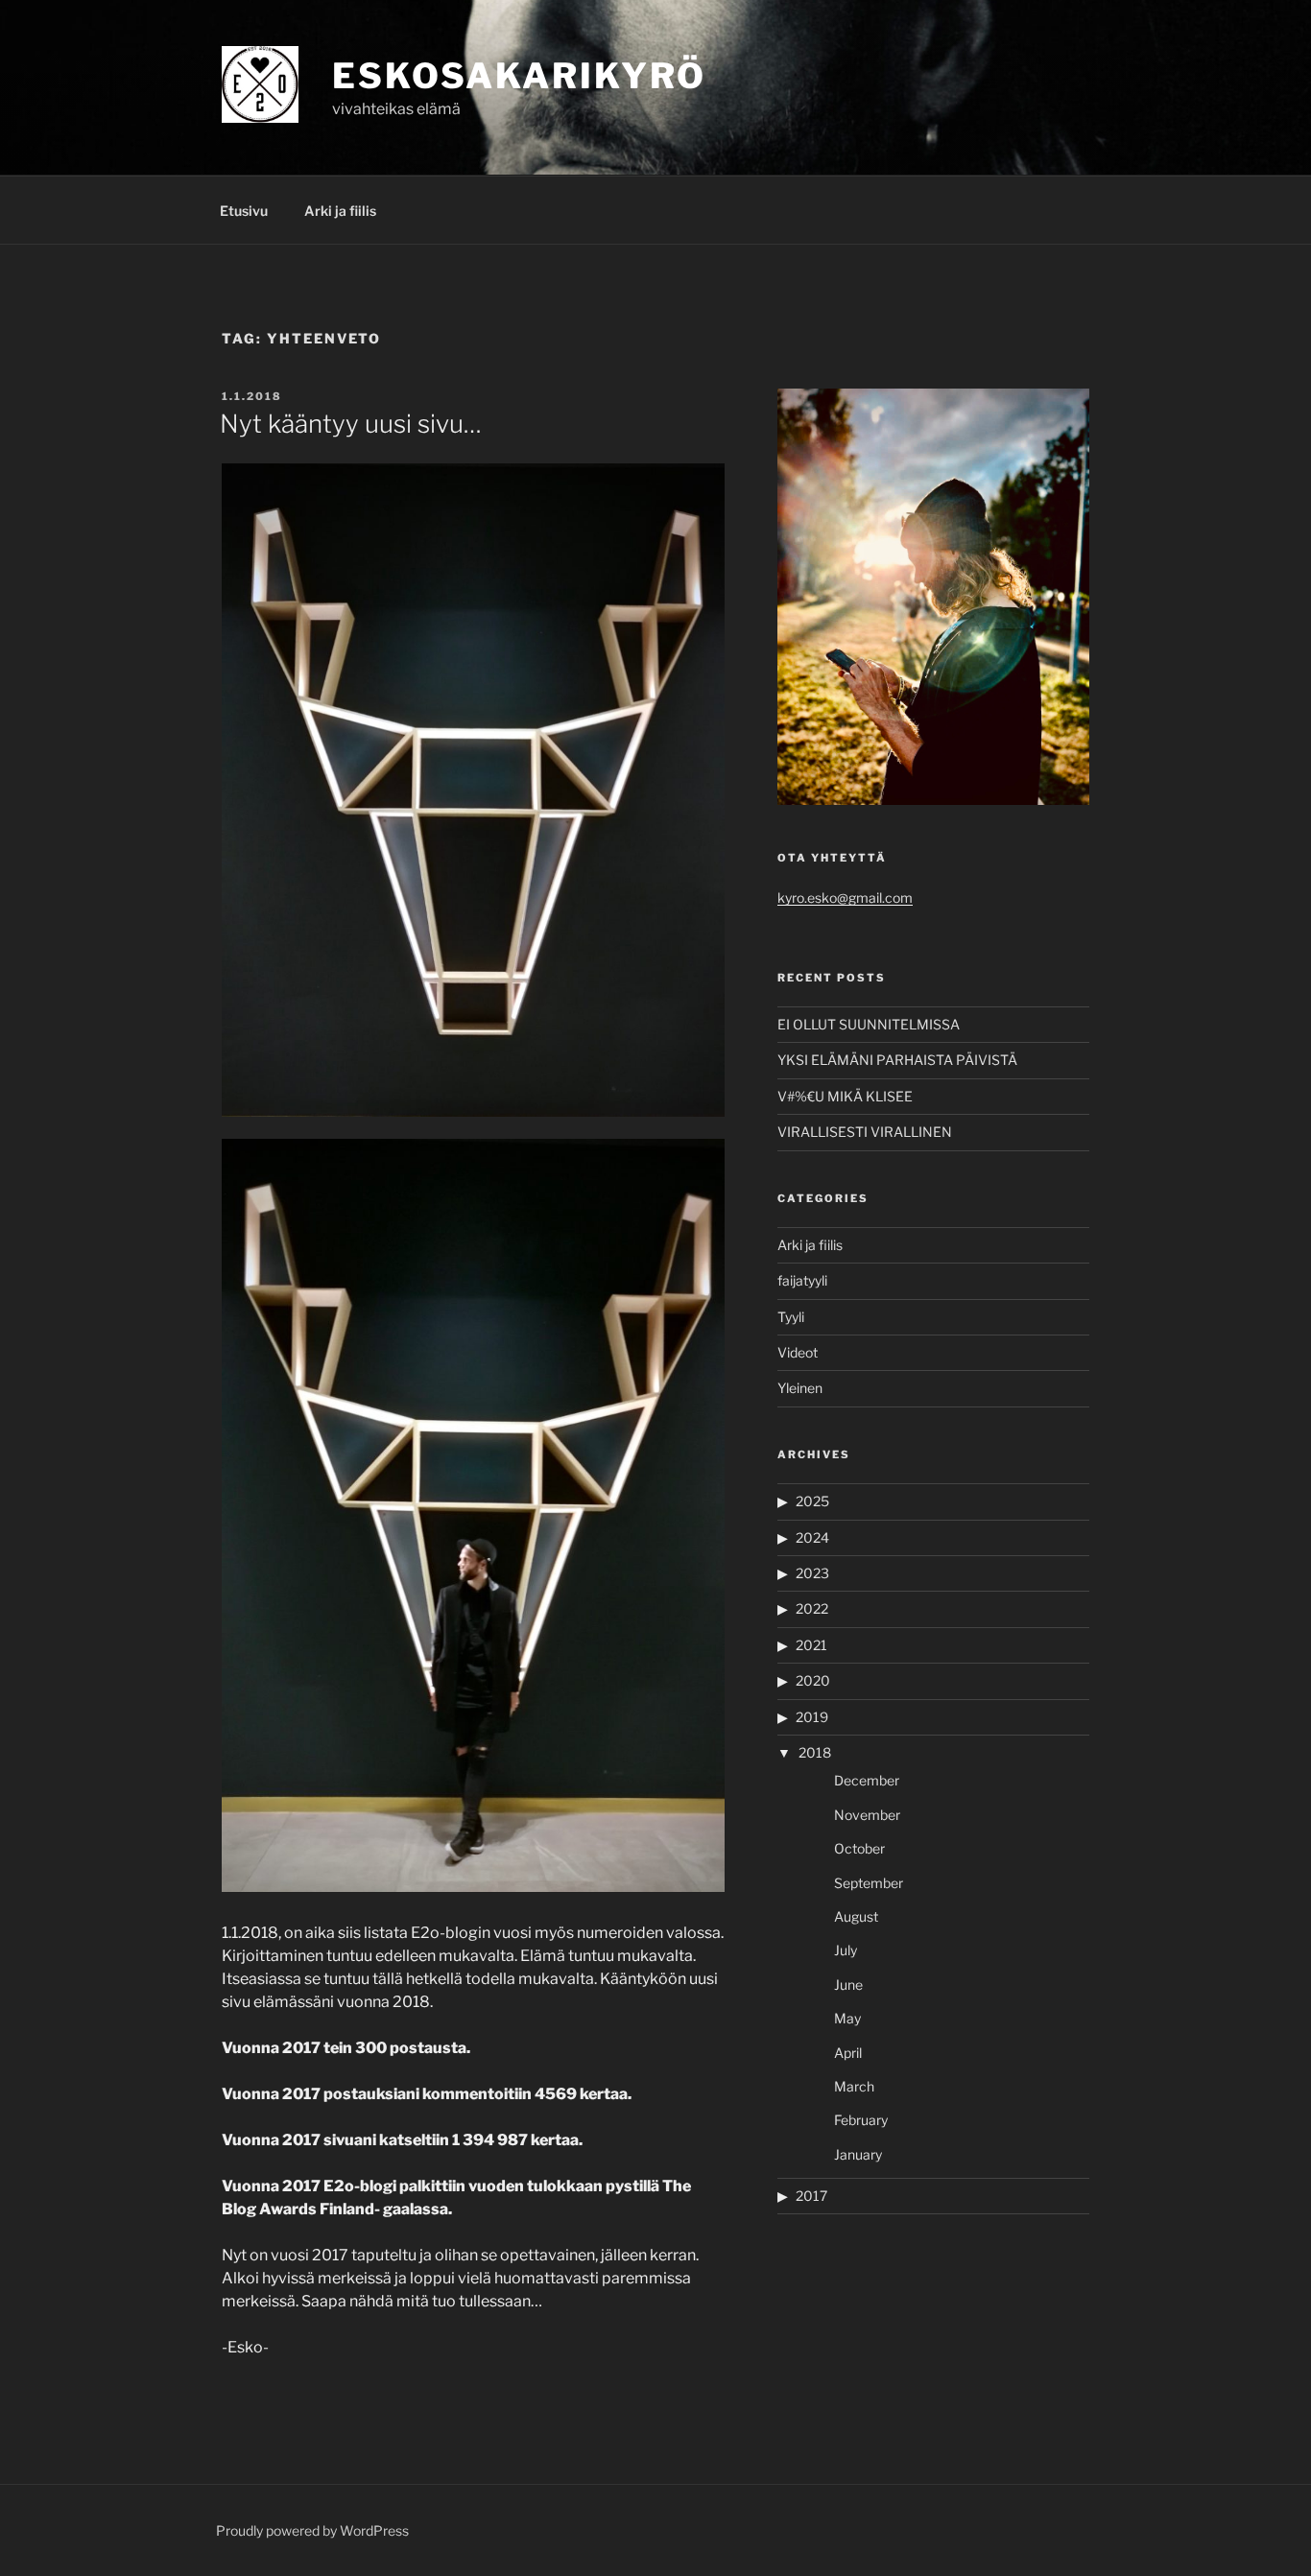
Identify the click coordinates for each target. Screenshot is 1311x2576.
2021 (811, 1645)
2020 (813, 1680)
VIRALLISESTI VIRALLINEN (865, 1132)
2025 (812, 1501)
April (848, 2053)
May (847, 2018)
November (867, 1815)
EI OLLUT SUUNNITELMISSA (869, 1024)
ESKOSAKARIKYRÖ (519, 76)
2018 (815, 1752)
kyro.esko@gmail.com (845, 898)
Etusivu (244, 211)
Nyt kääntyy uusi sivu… (351, 424)
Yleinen (800, 1388)
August (856, 1916)
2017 (811, 2196)
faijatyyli (802, 1280)
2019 (812, 1717)
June (848, 1985)
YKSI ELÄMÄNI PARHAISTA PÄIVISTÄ (897, 1060)
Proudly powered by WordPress (312, 2530)
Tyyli (791, 1317)
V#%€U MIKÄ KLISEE (845, 1096)
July (846, 1950)
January (858, 2154)
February (861, 2120)
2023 (812, 1573)
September (869, 1883)
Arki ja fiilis (340, 211)
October (859, 1848)
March (854, 2086)
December (867, 1780)
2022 (812, 1608)
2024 (812, 1537)
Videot (798, 1352)
